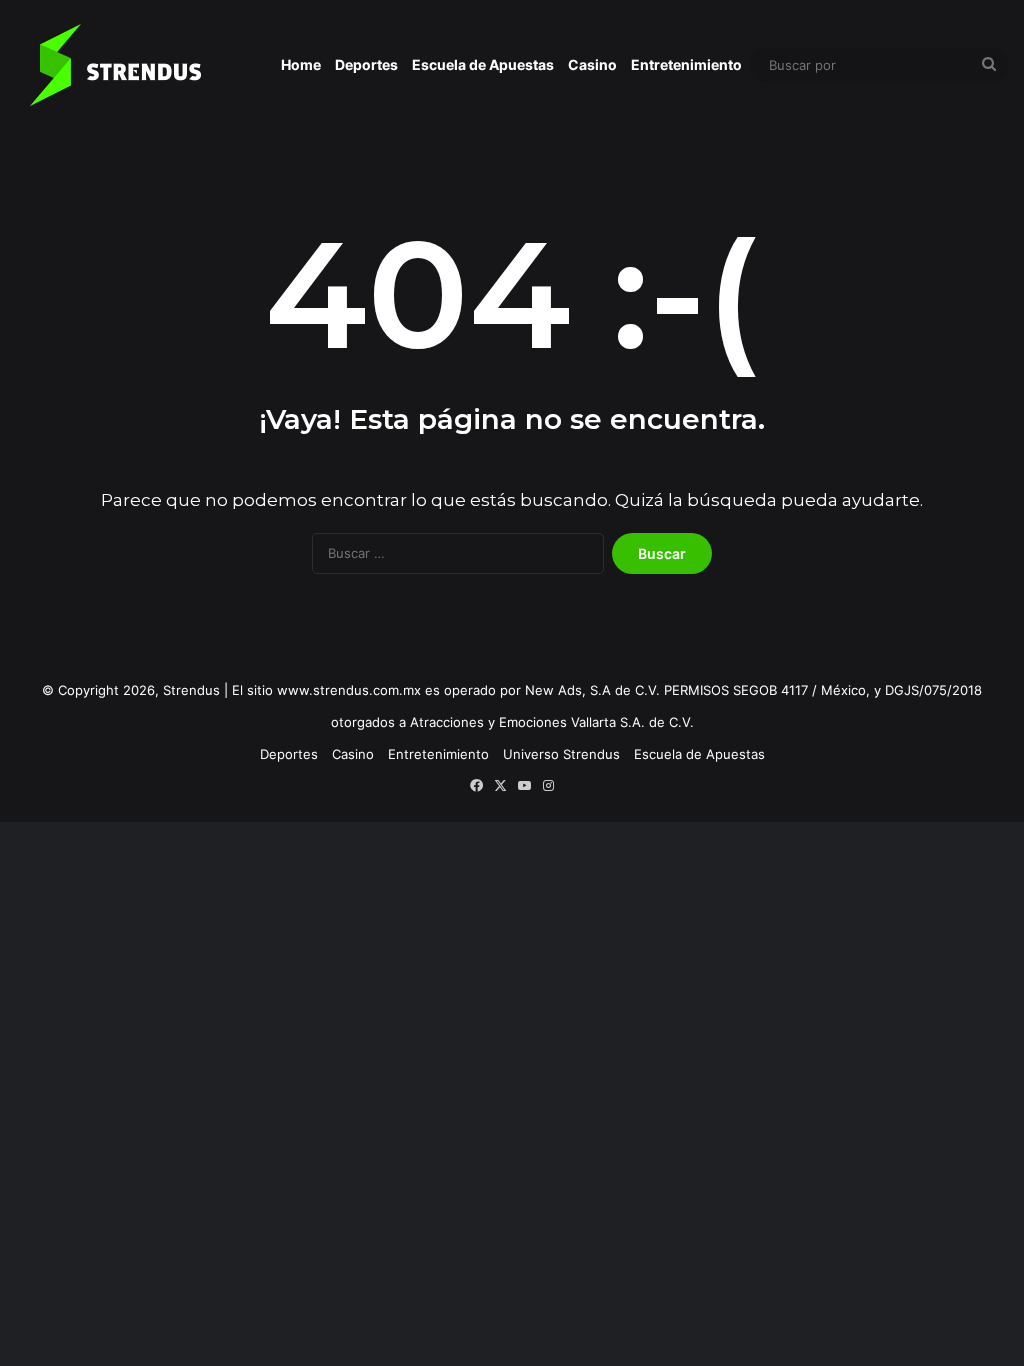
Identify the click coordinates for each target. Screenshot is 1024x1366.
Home (301, 64)
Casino (592, 64)
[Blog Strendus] (115, 65)
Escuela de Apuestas (483, 64)
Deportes (366, 64)
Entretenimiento (686, 64)
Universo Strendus (561, 754)
